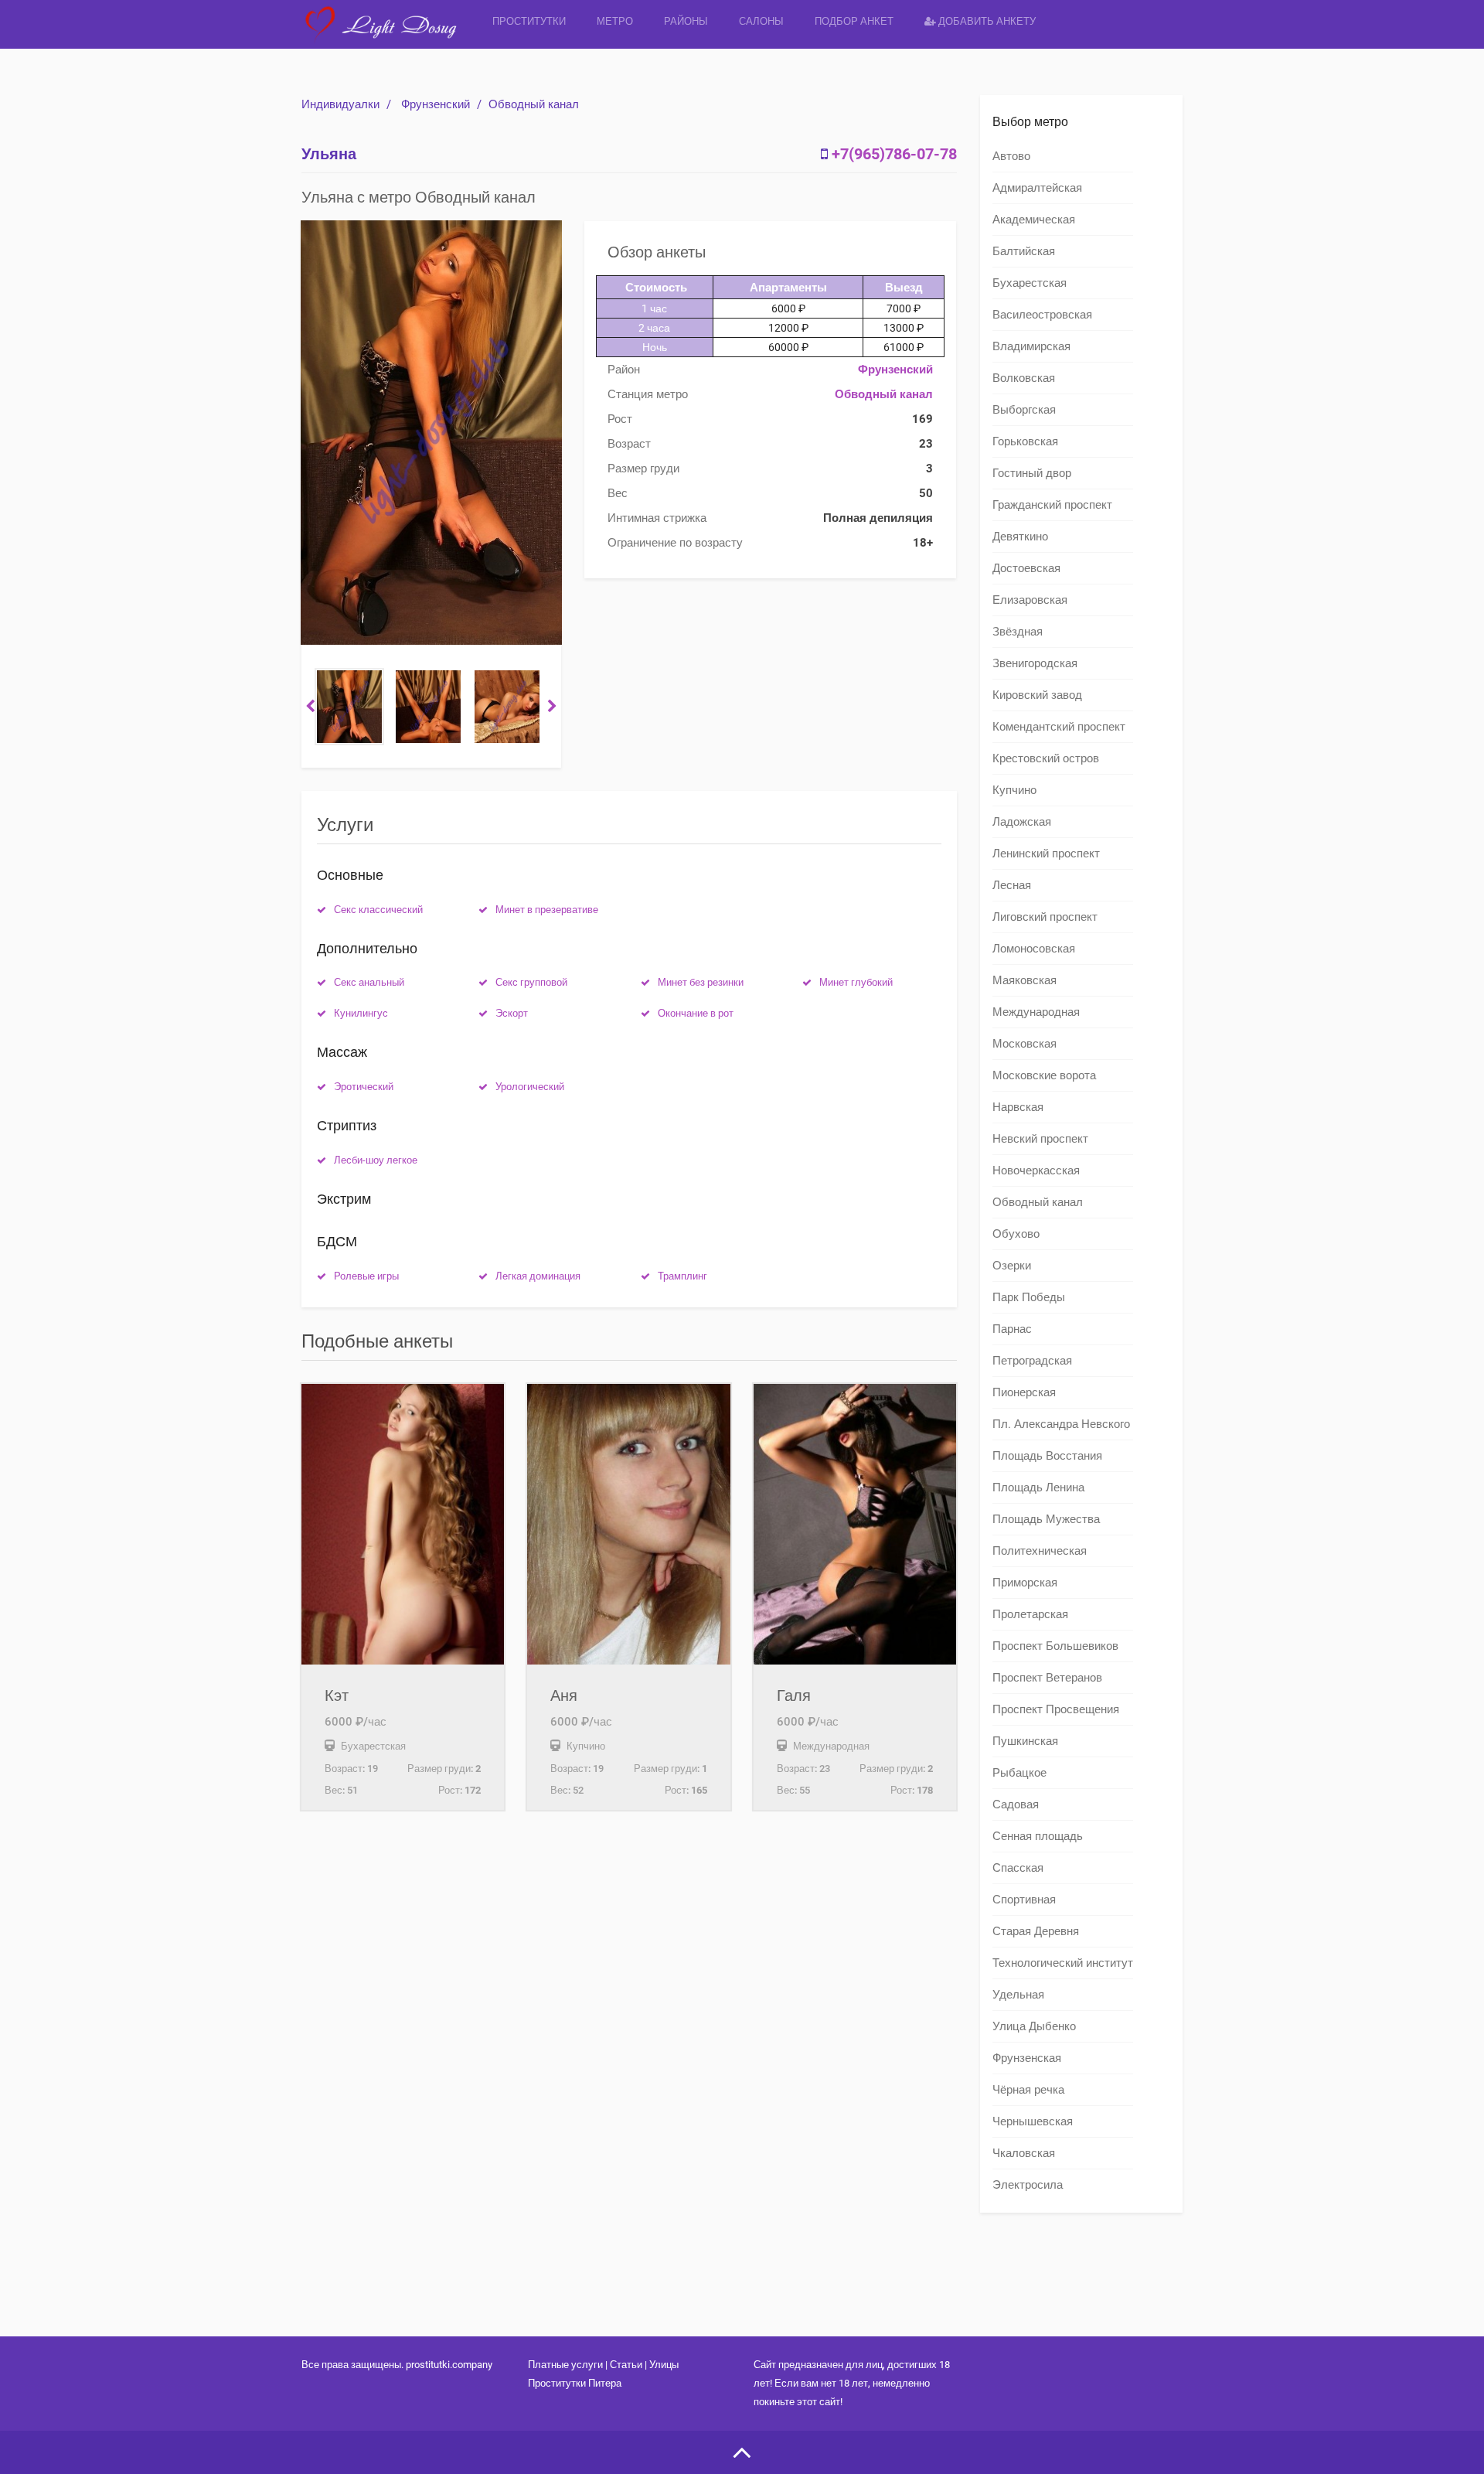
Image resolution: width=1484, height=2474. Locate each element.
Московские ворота (1044, 1075)
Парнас (1012, 1329)
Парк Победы (1029, 1297)
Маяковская (1025, 980)
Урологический (530, 1087)
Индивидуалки (340, 104)
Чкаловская (1024, 2153)
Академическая (1034, 220)
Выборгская (1024, 410)
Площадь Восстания (1047, 1456)
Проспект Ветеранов (1047, 1678)
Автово (1011, 156)
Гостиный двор (1032, 473)
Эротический (364, 1087)
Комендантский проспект (1059, 727)
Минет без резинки (701, 982)
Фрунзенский (436, 104)
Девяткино (1020, 537)
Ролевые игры (366, 1276)
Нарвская (1018, 1107)
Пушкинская (1025, 1741)
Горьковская (1025, 441)
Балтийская (1024, 251)
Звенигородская (1035, 663)
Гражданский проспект (1052, 505)
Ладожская (1022, 822)
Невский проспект (1040, 1139)
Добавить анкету (986, 21)
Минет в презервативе (547, 910)
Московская (1025, 1044)
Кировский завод (1037, 695)
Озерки (1012, 1266)
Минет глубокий (856, 982)
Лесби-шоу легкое (376, 1160)
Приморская (1025, 1583)
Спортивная (1024, 1900)
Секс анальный (369, 982)
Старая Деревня (1036, 1931)
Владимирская (1031, 346)
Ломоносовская (1034, 949)
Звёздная (1018, 632)
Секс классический (378, 910)
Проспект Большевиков (1055, 1646)
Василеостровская (1042, 315)
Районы (686, 21)
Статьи (626, 2365)
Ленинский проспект (1046, 854)
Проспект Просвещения (1056, 1709)
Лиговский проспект (1045, 917)
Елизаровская (1030, 600)
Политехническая (1040, 1551)
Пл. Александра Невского (1061, 1424)
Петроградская (1032, 1361)
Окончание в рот (696, 1013)
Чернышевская (1033, 2121)
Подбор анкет (854, 21)
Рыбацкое (1019, 1773)
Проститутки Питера (575, 2383)
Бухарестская (1030, 283)
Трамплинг (682, 1276)
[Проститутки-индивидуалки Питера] (389, 34)
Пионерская (1024, 1392)
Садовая (1016, 1804)
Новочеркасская (1036, 1171)
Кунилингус (361, 1013)
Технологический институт (1063, 1963)
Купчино (1014, 790)
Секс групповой (531, 982)
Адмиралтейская (1037, 188)
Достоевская (1026, 568)
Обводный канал (534, 104)
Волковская (1024, 378)
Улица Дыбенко (1034, 2026)
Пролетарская (1030, 1614)
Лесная (1012, 885)
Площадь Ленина (1038, 1487)
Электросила (1028, 2185)
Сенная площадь (1038, 1836)
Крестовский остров (1046, 758)
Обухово (1016, 1234)
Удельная (1018, 1995)
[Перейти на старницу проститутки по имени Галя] (855, 1524)
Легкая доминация (538, 1276)
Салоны (761, 21)
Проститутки (529, 21)
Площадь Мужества (1046, 1519)
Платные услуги (565, 2365)
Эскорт (512, 1013)
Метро (615, 21)
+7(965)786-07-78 (894, 154)
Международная (1036, 1012)
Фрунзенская (1027, 2058)
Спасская (1018, 1868)
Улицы (664, 2365)
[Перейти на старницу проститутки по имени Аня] (628, 1524)
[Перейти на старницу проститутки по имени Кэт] (403, 1524)
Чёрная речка (1028, 2090)
